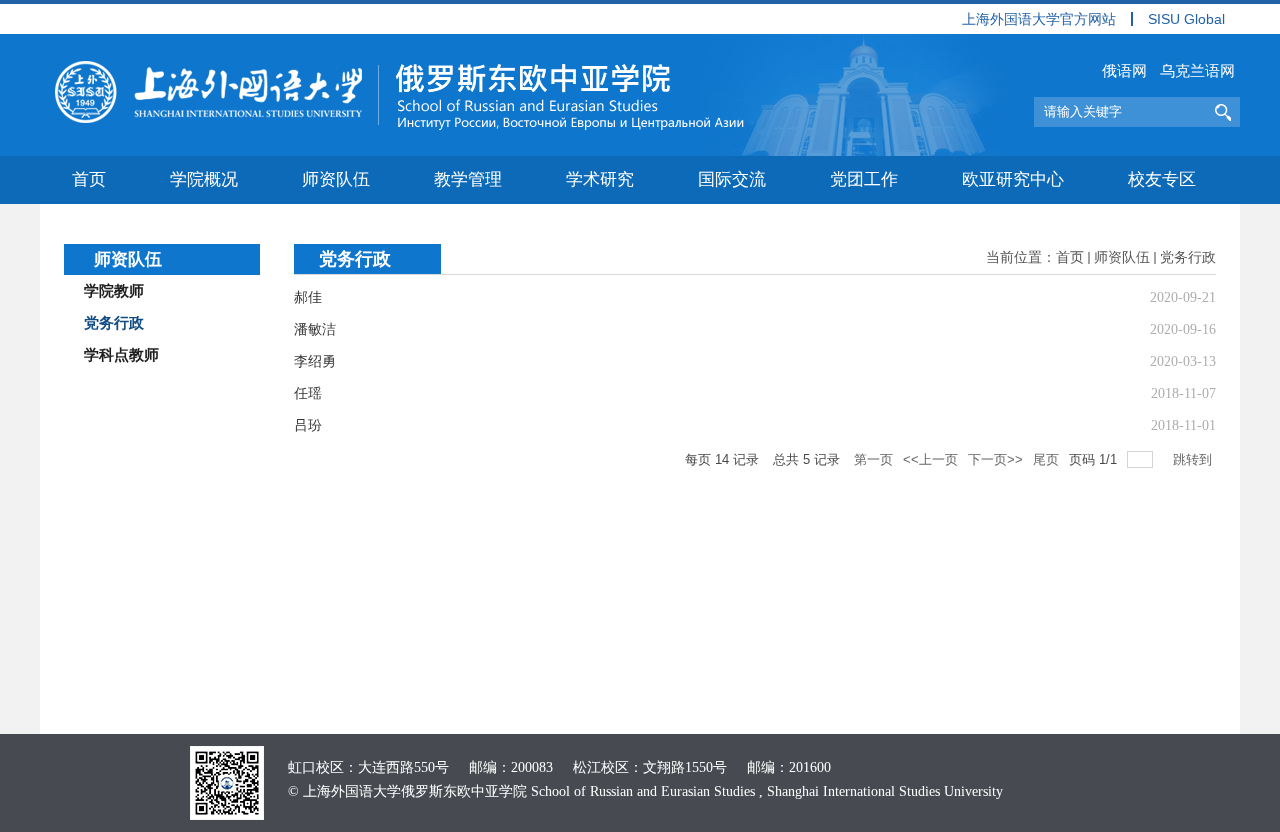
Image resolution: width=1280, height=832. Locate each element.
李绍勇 (315, 361)
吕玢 (308, 425)
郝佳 (308, 297)
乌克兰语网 (1197, 71)
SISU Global (1186, 19)
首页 (1070, 257)
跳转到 (1194, 459)
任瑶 (308, 393)
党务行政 (1188, 257)
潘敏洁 (315, 329)
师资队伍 (1122, 257)
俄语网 (1124, 71)
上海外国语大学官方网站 (1039, 19)
